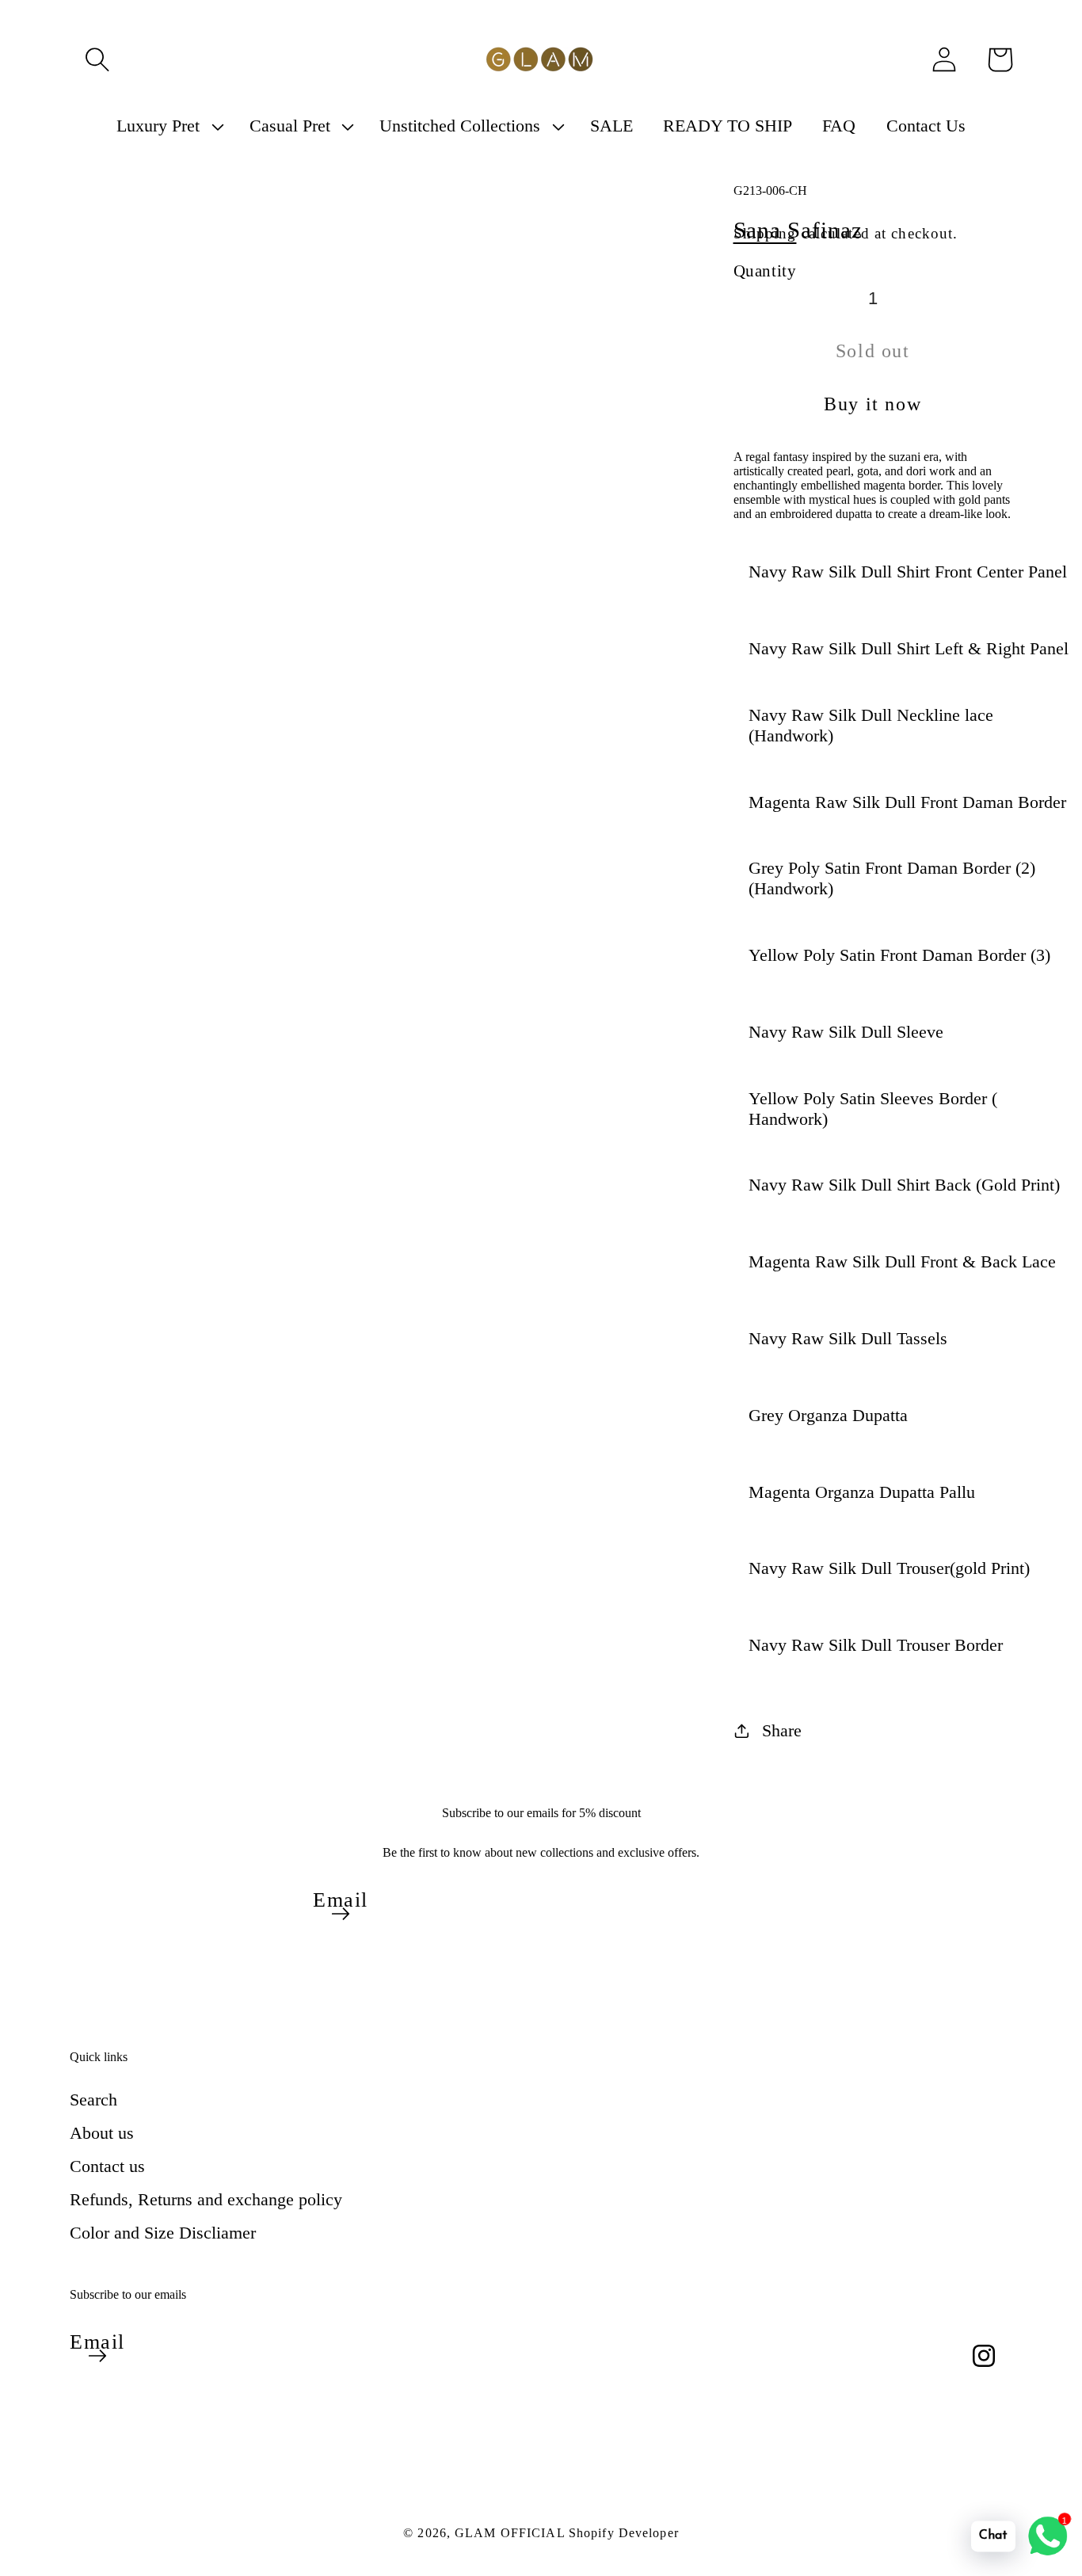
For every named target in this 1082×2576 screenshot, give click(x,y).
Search (93, 2100)
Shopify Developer (624, 2533)
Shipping (765, 233)
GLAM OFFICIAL (512, 2533)
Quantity (765, 271)
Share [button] (782, 1730)
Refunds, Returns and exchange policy (206, 2199)
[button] (97, 59)
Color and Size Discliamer (163, 2233)
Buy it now (872, 404)
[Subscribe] (341, 1914)
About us (102, 2133)
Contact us (107, 2166)
